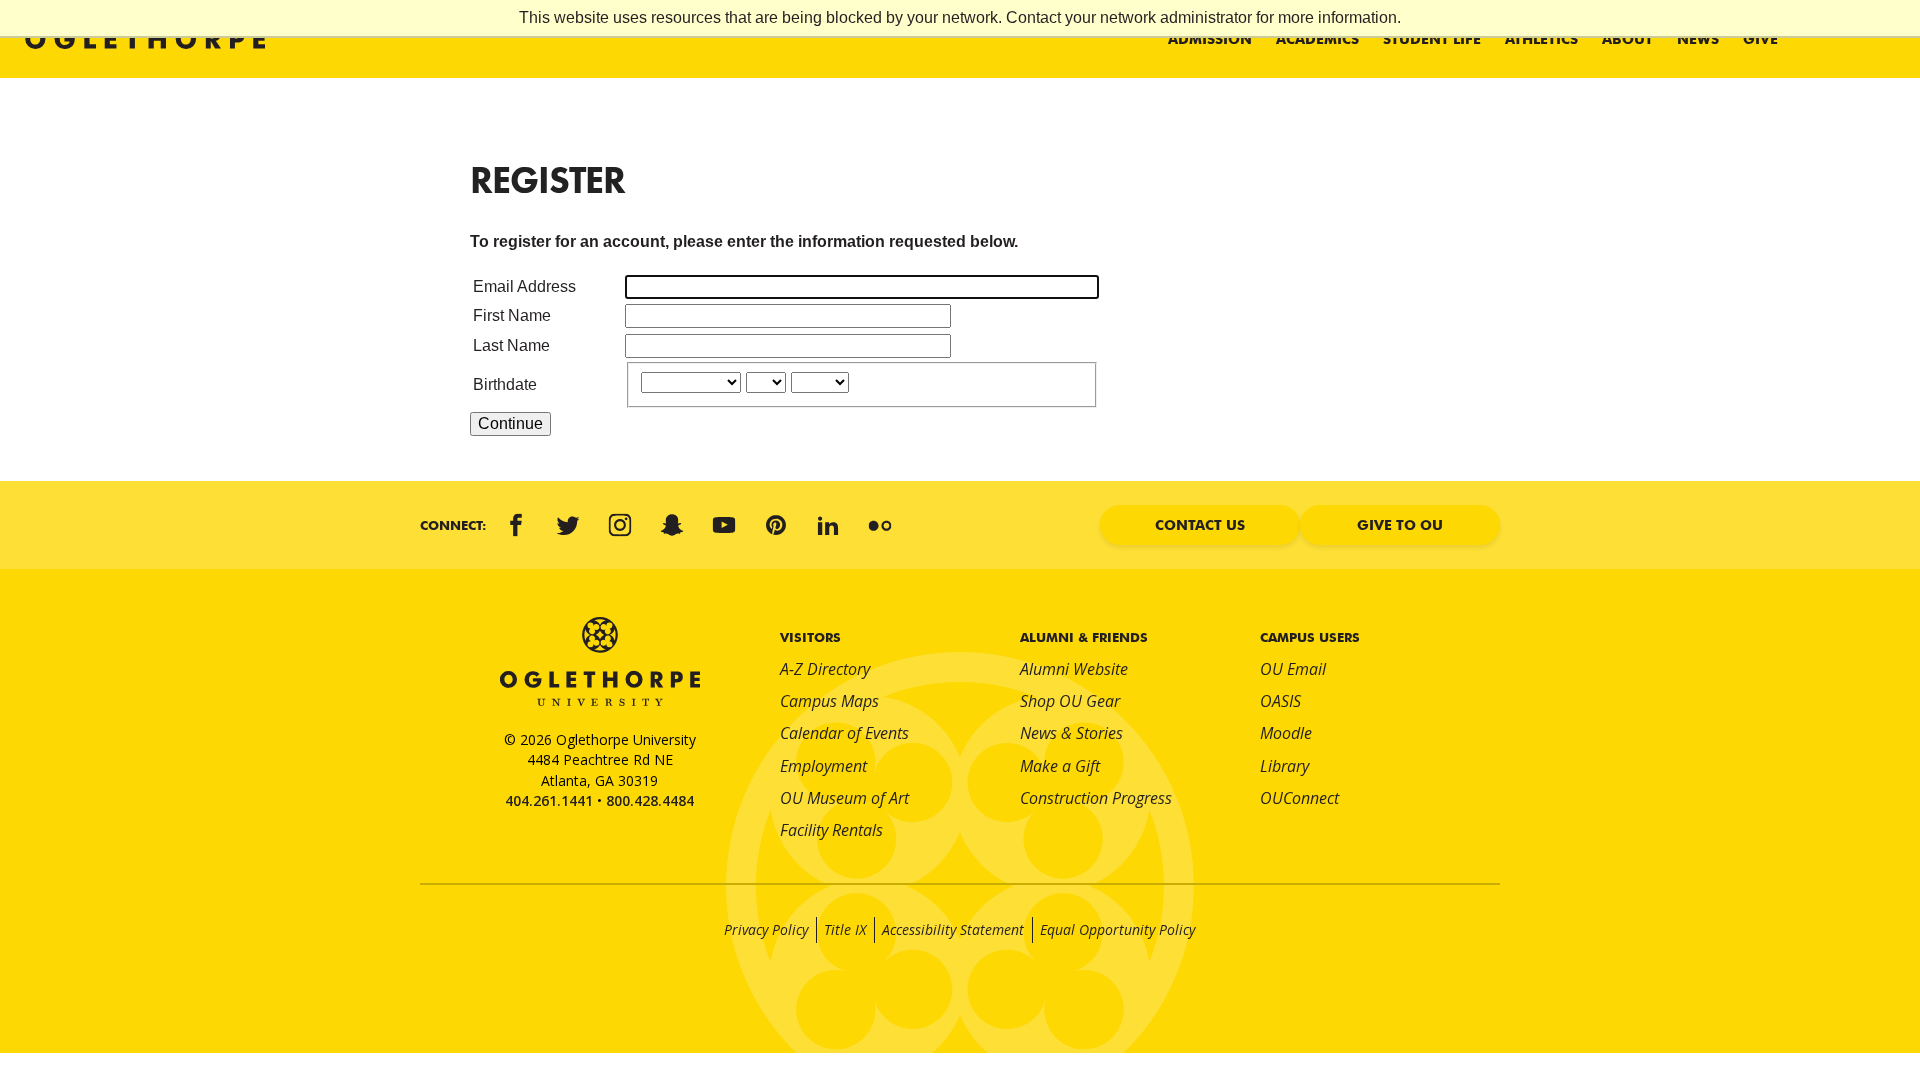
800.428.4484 (650, 800)
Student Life (1432, 39)
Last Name (511, 345)
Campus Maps (829, 701)
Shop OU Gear (1070, 701)
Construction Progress (1096, 798)
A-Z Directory (825, 669)
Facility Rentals (831, 830)
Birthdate (505, 384)
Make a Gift (1060, 766)
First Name (512, 315)
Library (1284, 766)
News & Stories (1071, 733)
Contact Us (1200, 525)
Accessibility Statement (953, 929)
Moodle (1286, 733)
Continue (510, 423)
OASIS (1280, 701)
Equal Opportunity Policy (1117, 929)
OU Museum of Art (844, 798)
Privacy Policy (766, 929)
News (1698, 39)
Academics (1317, 39)
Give (1760, 39)
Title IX (845, 929)
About (1627, 39)
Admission (1210, 39)
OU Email (1293, 669)
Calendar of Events (844, 733)
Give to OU (1400, 525)
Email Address (524, 286)
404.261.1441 (549, 800)
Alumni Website (1074, 669)
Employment (823, 766)
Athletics (1541, 39)
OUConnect (1299, 798)
